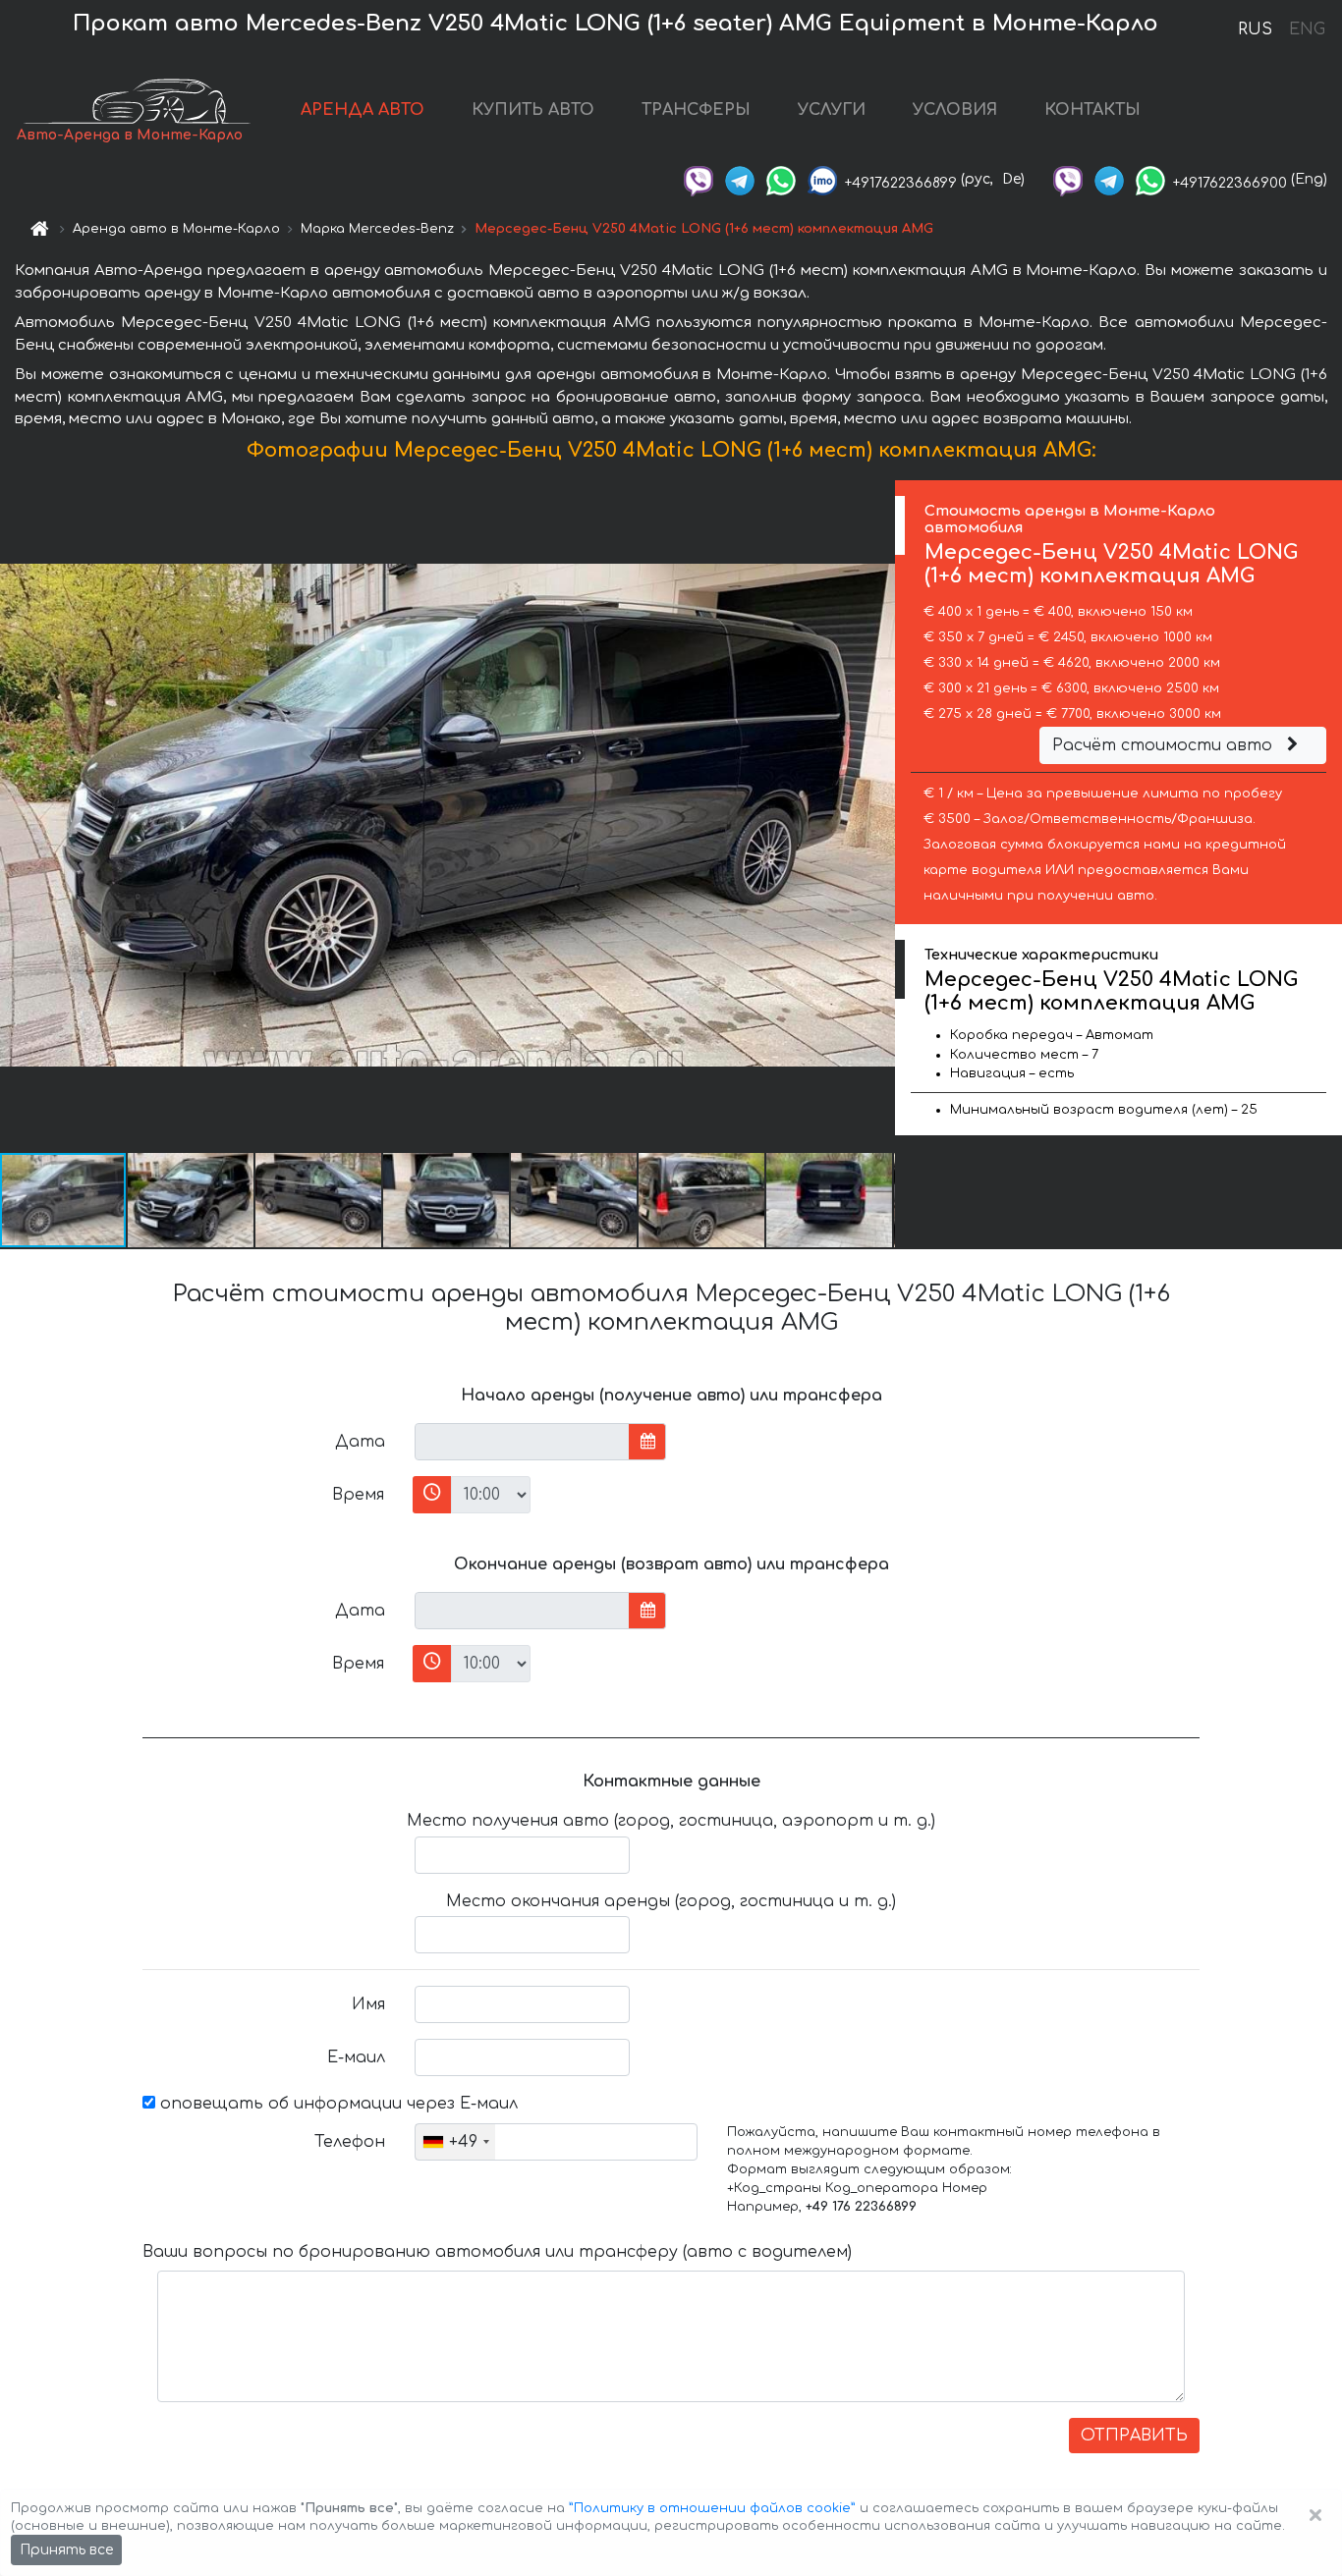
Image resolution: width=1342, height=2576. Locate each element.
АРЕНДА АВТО (363, 110)
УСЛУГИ (832, 110)
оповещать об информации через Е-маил (336, 2104)
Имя (368, 2004)
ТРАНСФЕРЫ (696, 110)
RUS (1255, 29)
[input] (522, 1442)
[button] (192, 1200)
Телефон (350, 2142)
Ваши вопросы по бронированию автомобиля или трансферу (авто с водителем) (497, 2252)
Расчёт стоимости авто (1165, 745)
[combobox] (455, 2142)
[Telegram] (740, 179)
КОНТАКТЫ (1092, 110)
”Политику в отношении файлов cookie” (712, 2508)
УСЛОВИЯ (955, 110)
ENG (1307, 29)
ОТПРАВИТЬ (1134, 2436)
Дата (360, 1442)
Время (358, 1495)
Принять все (66, 2550)
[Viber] (699, 179)
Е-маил (356, 2057)
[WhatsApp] (781, 179)
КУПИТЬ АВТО (533, 110)
